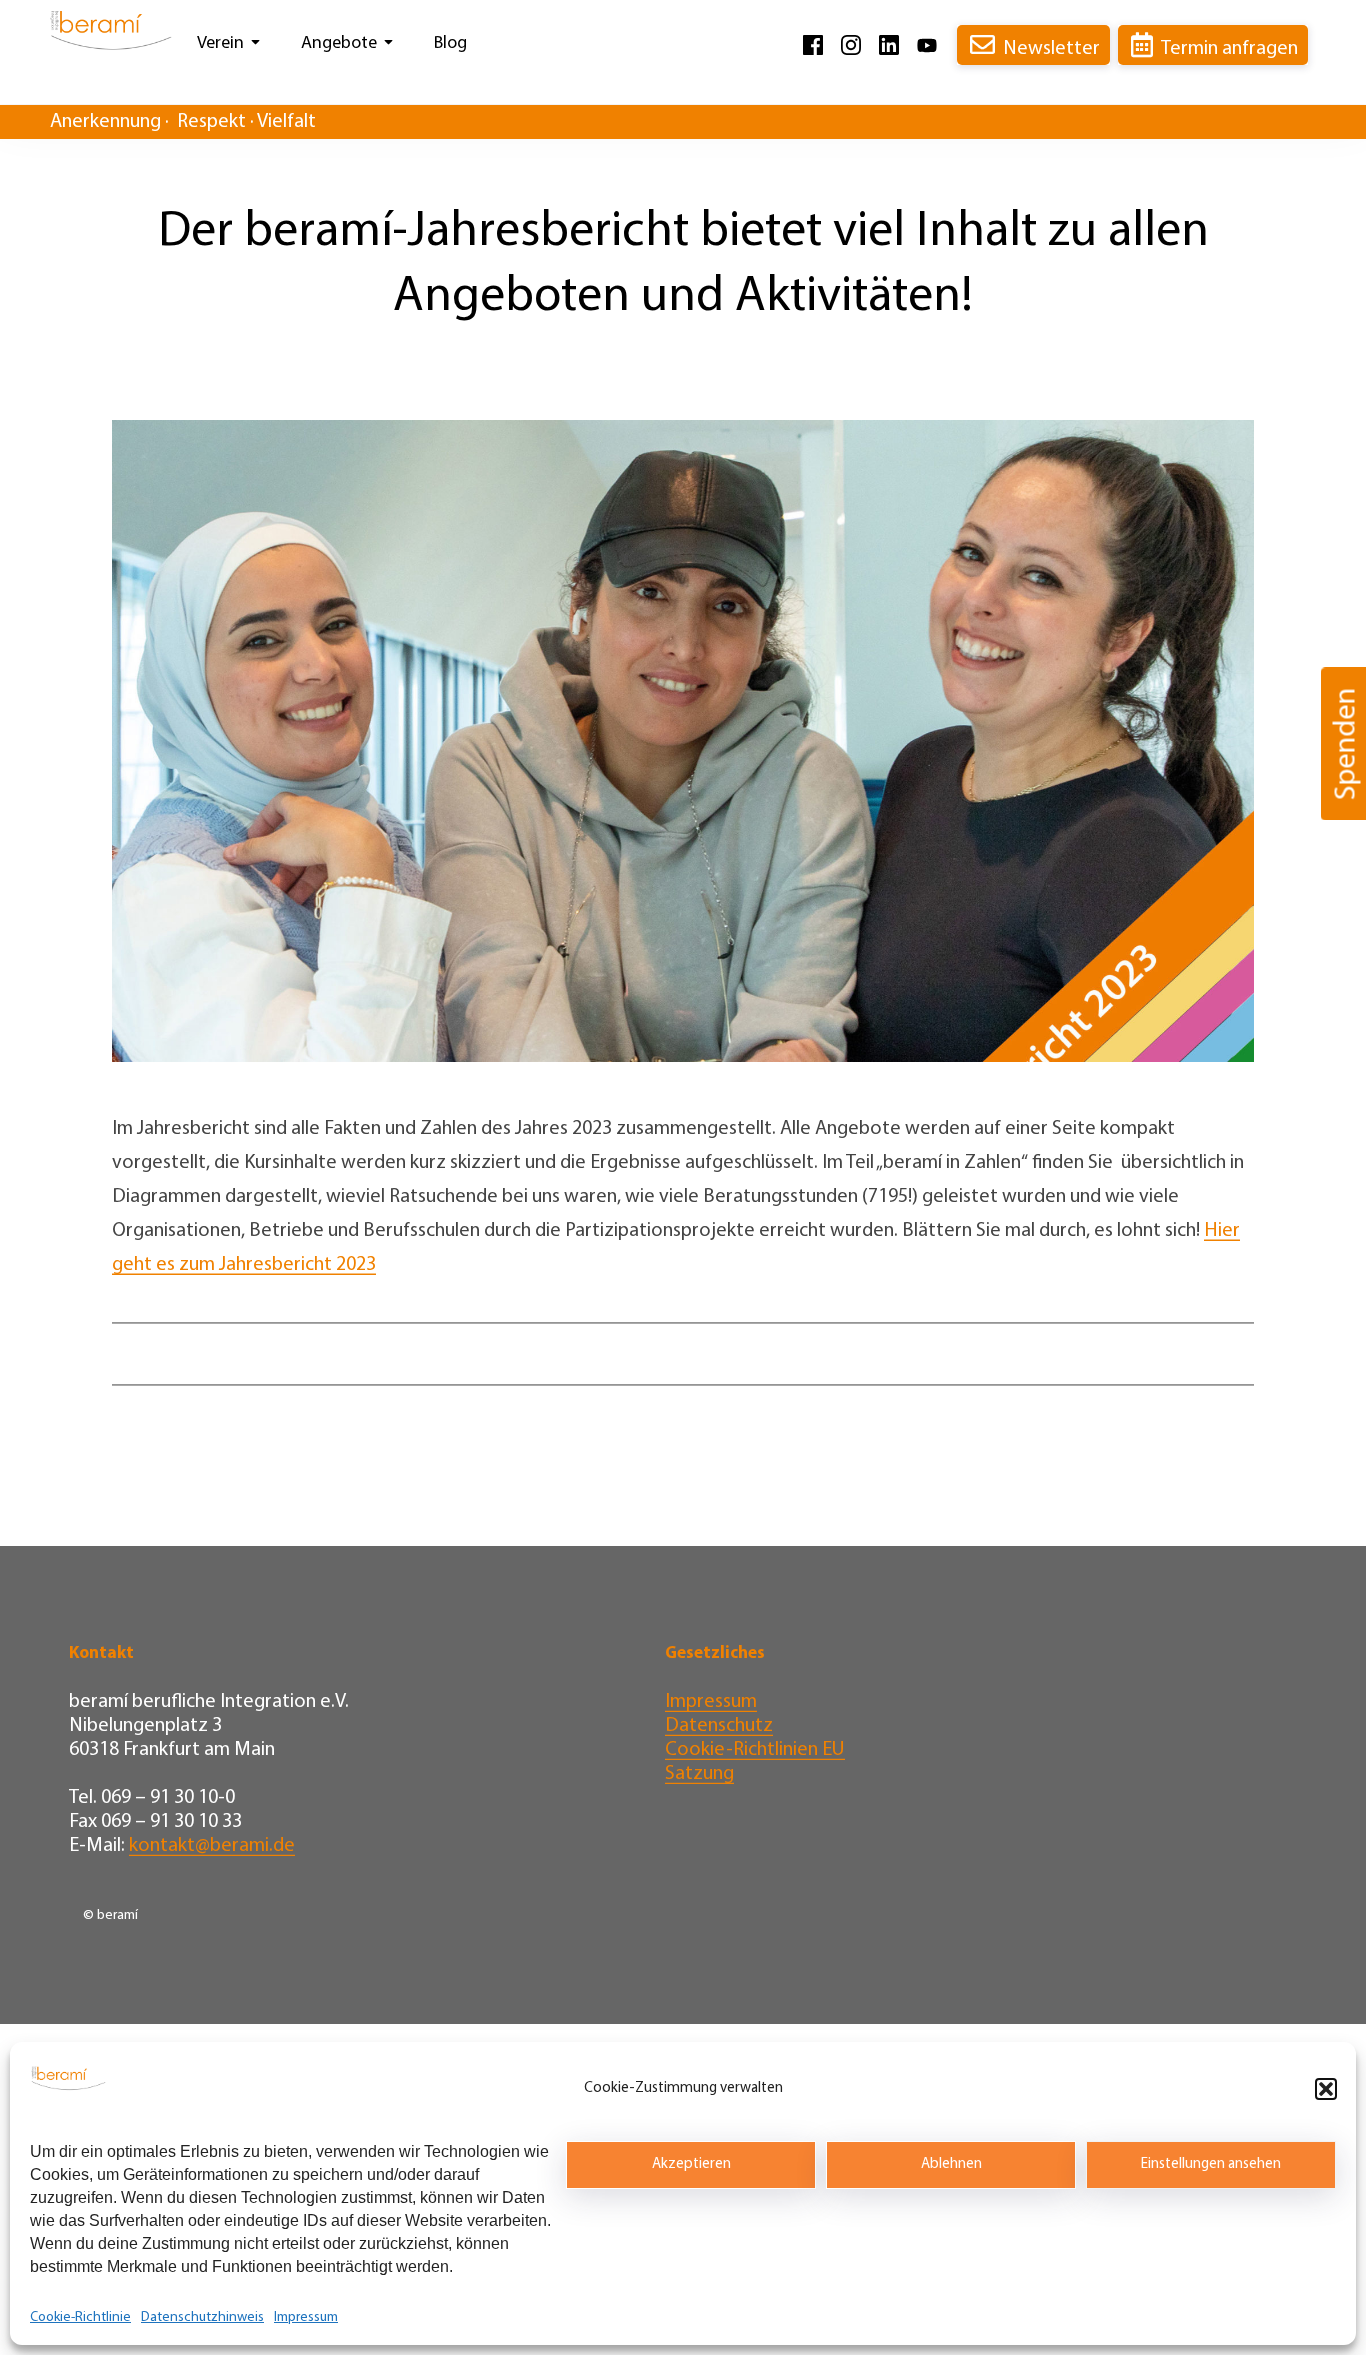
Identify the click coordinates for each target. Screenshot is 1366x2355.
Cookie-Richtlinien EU (755, 1750)
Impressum (306, 2317)
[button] (1326, 2089)
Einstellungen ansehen (1211, 2164)
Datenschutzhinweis (202, 2317)
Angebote (339, 44)
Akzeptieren (691, 2164)
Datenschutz (719, 1726)
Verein (220, 44)
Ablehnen (951, 2164)
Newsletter (1051, 49)
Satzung (699, 1774)
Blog (450, 44)
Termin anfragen (1229, 49)
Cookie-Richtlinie (80, 2317)
